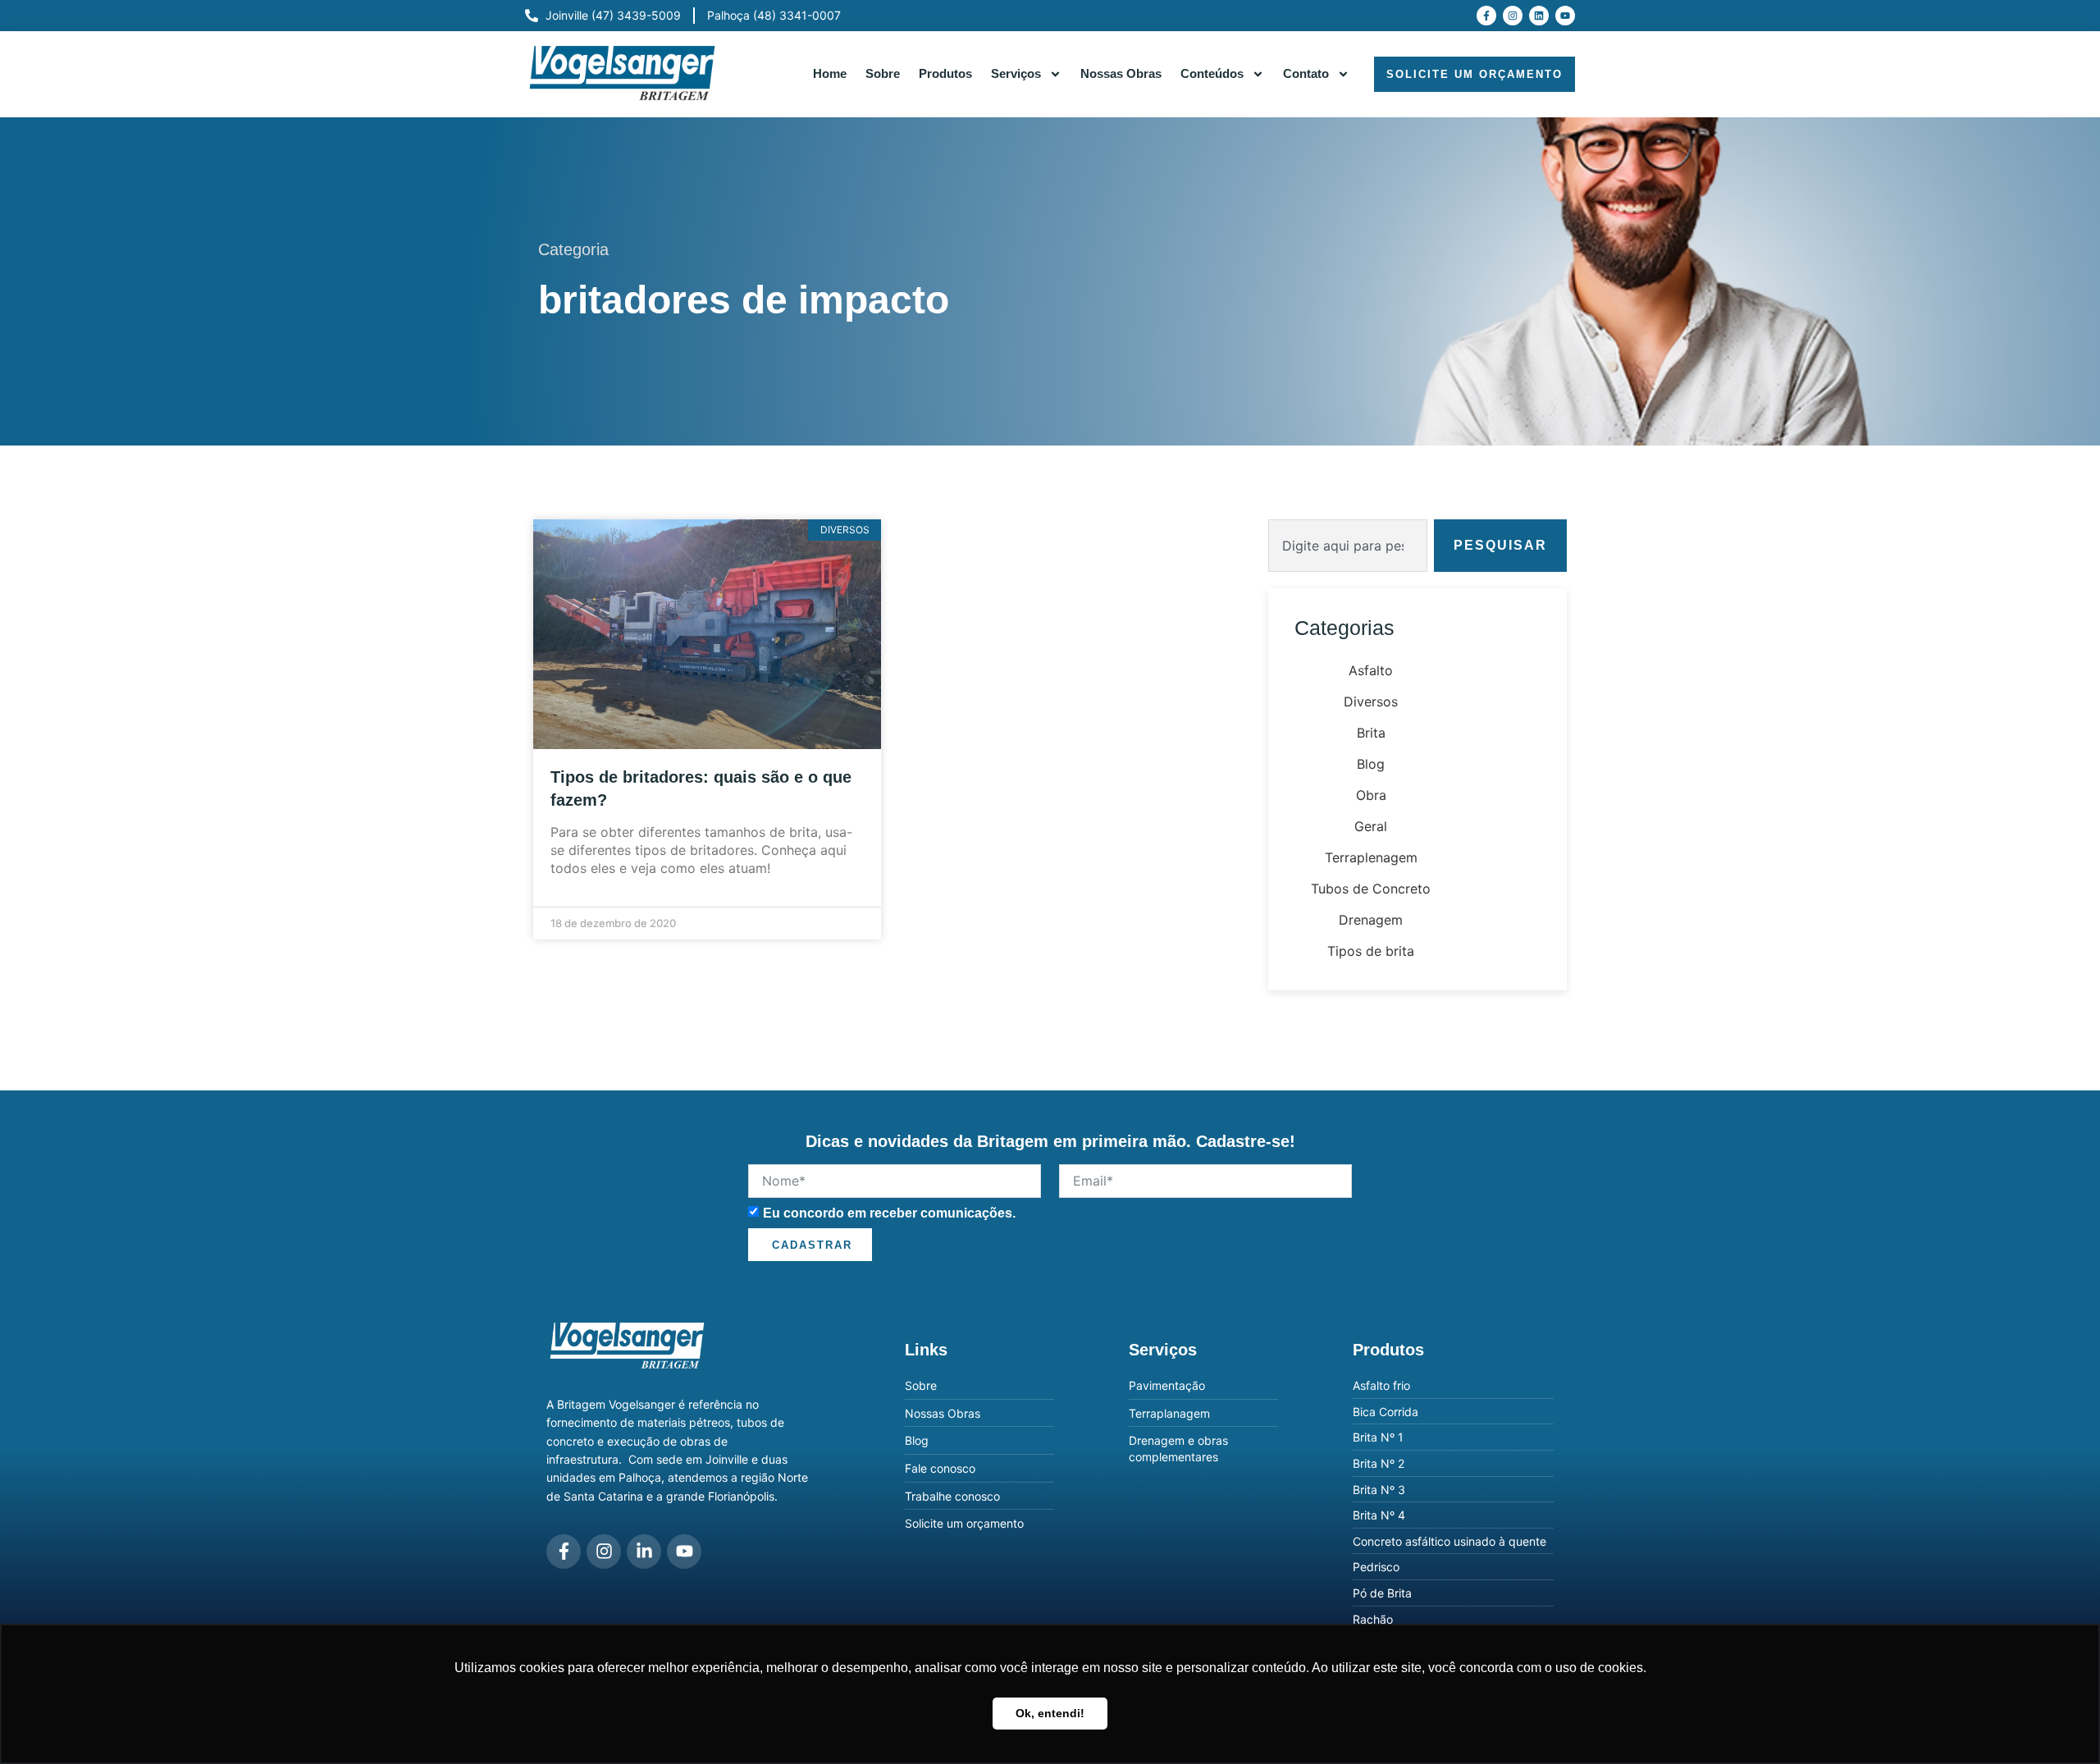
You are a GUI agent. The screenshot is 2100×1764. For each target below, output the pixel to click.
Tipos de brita (1371, 951)
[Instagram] (1513, 16)
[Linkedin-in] (644, 1551)
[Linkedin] (1539, 16)
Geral (1371, 826)
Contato (1306, 73)
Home (830, 73)
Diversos (1371, 701)
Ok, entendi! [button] (1050, 1713)
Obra (1371, 795)
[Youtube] (1565, 16)
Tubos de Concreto (1371, 889)
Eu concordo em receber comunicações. (889, 1212)
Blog (1371, 764)
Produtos (945, 73)
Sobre (883, 73)
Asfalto (1371, 670)
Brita (1371, 733)
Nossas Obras (1121, 73)
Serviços (1016, 73)
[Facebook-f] (1486, 16)
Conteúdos (1212, 73)
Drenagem (1371, 920)
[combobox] (1348, 546)
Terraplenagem (1371, 857)
